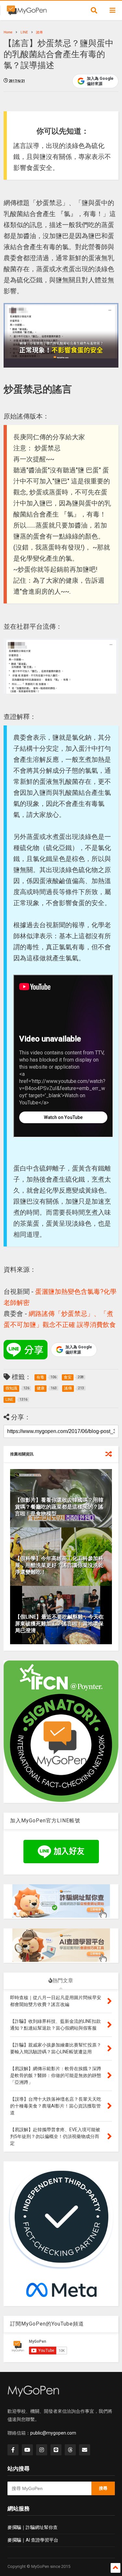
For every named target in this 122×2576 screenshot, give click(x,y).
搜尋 (103, 2488)
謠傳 (39, 32)
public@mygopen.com (53, 2433)
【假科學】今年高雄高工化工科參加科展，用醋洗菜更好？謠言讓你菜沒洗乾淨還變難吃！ (59, 1565)
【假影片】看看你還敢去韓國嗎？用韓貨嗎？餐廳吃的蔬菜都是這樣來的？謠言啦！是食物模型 (59, 1507)
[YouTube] (27, 2450)
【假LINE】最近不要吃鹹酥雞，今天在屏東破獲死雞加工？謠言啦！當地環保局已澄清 (59, 1624)
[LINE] (56, 2450)
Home (8, 32)
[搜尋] (94, 10)
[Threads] (70, 2450)
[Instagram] (42, 2450)
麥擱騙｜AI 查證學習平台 (33, 2540)
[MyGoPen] (27, 12)
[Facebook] (13, 2450)
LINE (24, 32)
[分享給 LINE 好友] (26, 1350)
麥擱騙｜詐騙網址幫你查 (33, 2527)
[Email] (85, 2450)
